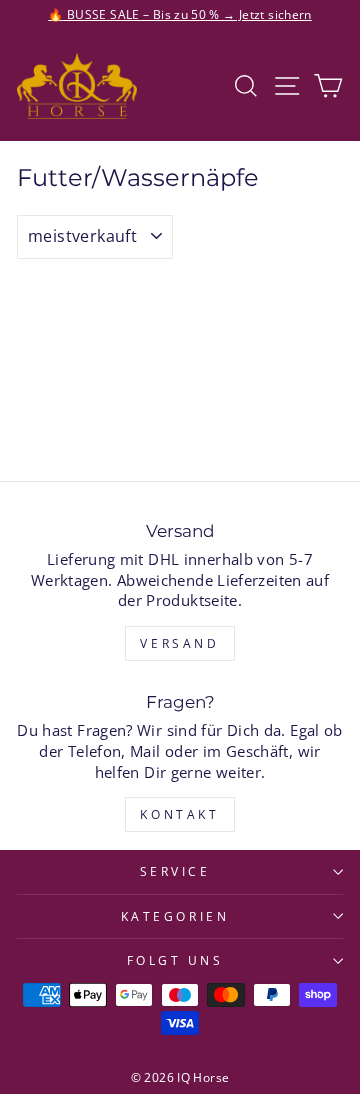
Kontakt (179, 814)
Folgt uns (175, 960)
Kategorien (175, 916)
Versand (179, 643)
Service (175, 871)
